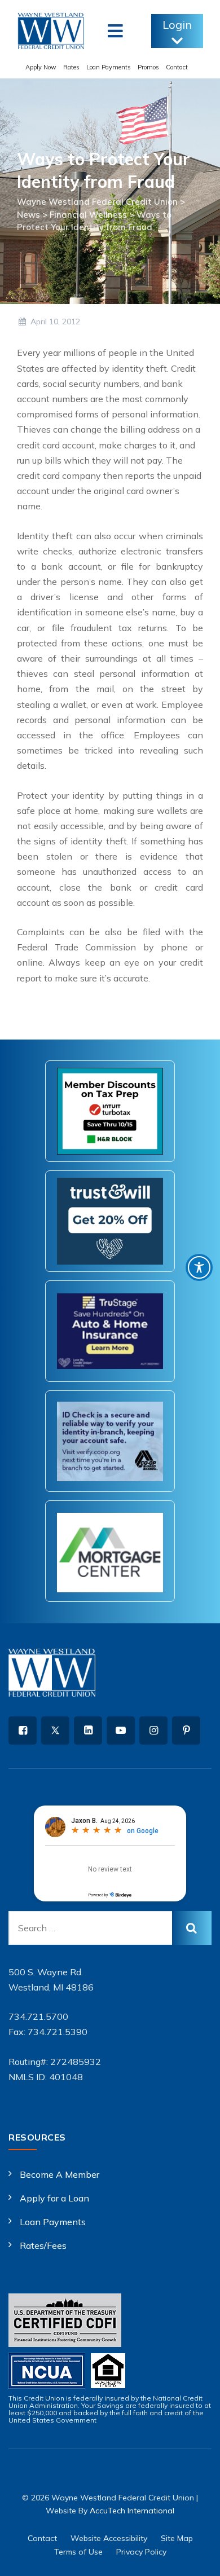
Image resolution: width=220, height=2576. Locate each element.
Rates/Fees (43, 2245)
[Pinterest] (186, 1730)
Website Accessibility (109, 2538)
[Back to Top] (196, 2558)
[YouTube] (121, 1730)
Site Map (177, 2538)
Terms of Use (78, 2552)
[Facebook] (23, 1730)
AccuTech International (132, 2511)
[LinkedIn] (88, 1730)
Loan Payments (109, 67)
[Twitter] (55, 1730)
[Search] (192, 1928)
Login (177, 25)
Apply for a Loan (54, 2198)
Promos (148, 67)
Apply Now (41, 67)
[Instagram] (153, 1730)
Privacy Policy (141, 2552)
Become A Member (60, 2174)
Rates (71, 67)
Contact (177, 67)
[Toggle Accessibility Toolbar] (199, 1267)
